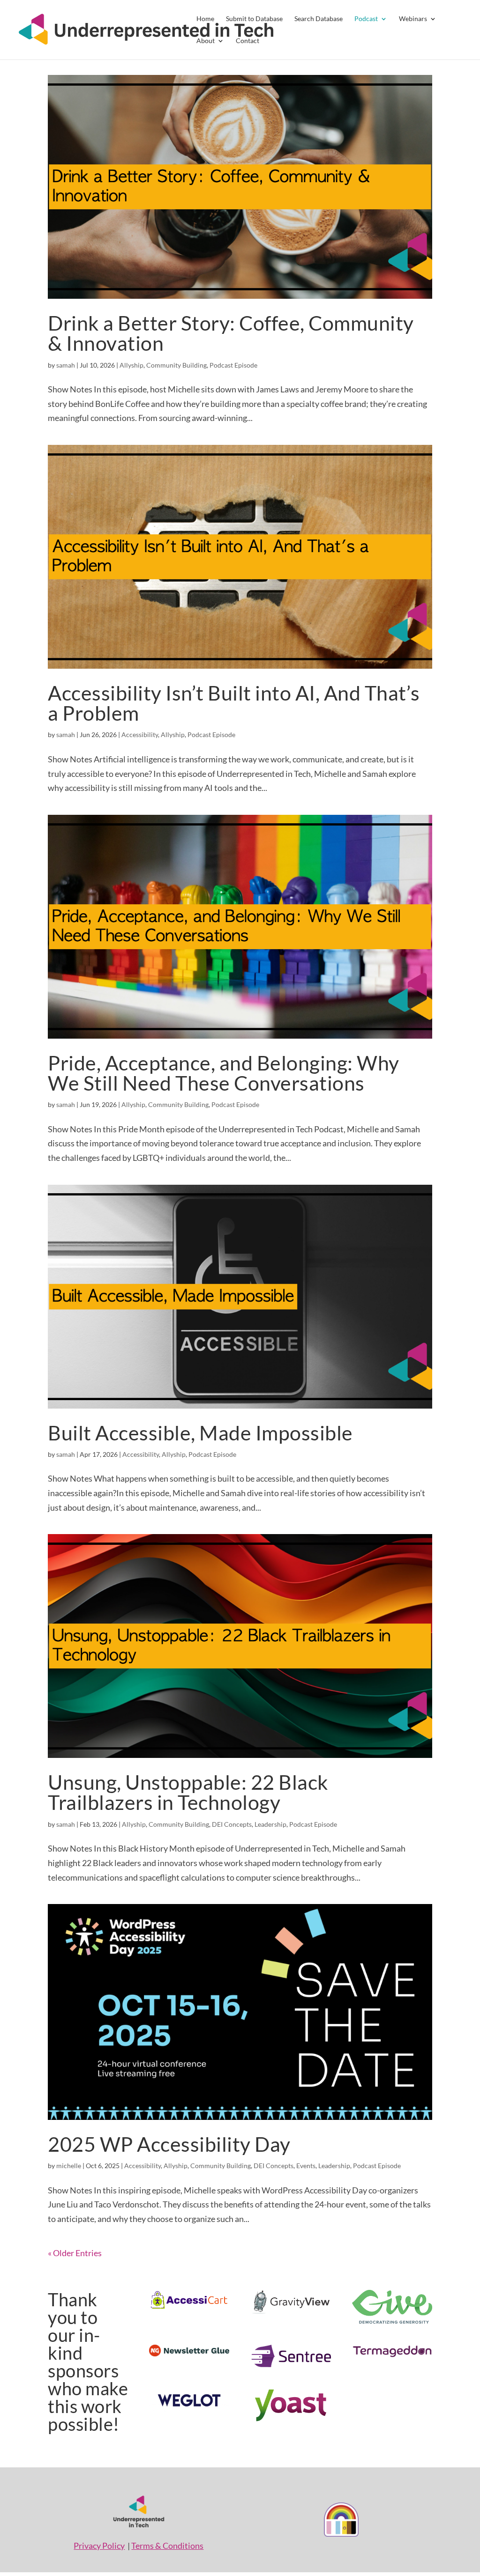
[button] (240, 30)
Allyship (131, 365)
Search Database (319, 19)
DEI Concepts (232, 1824)
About (206, 41)
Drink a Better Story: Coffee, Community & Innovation (231, 333)
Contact (247, 41)
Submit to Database (254, 19)
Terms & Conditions (167, 2546)
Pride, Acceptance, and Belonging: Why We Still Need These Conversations (224, 1073)
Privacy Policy (99, 2546)
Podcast (366, 19)
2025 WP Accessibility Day (169, 2144)
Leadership (270, 1824)
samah (66, 365)
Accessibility (140, 734)
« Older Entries (75, 2253)
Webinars (413, 19)
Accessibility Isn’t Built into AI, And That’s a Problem (234, 703)
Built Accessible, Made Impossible (200, 1432)
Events (306, 2166)
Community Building (176, 365)
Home (205, 19)
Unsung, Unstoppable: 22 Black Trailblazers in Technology (188, 1792)
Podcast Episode (233, 365)
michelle (69, 2166)
